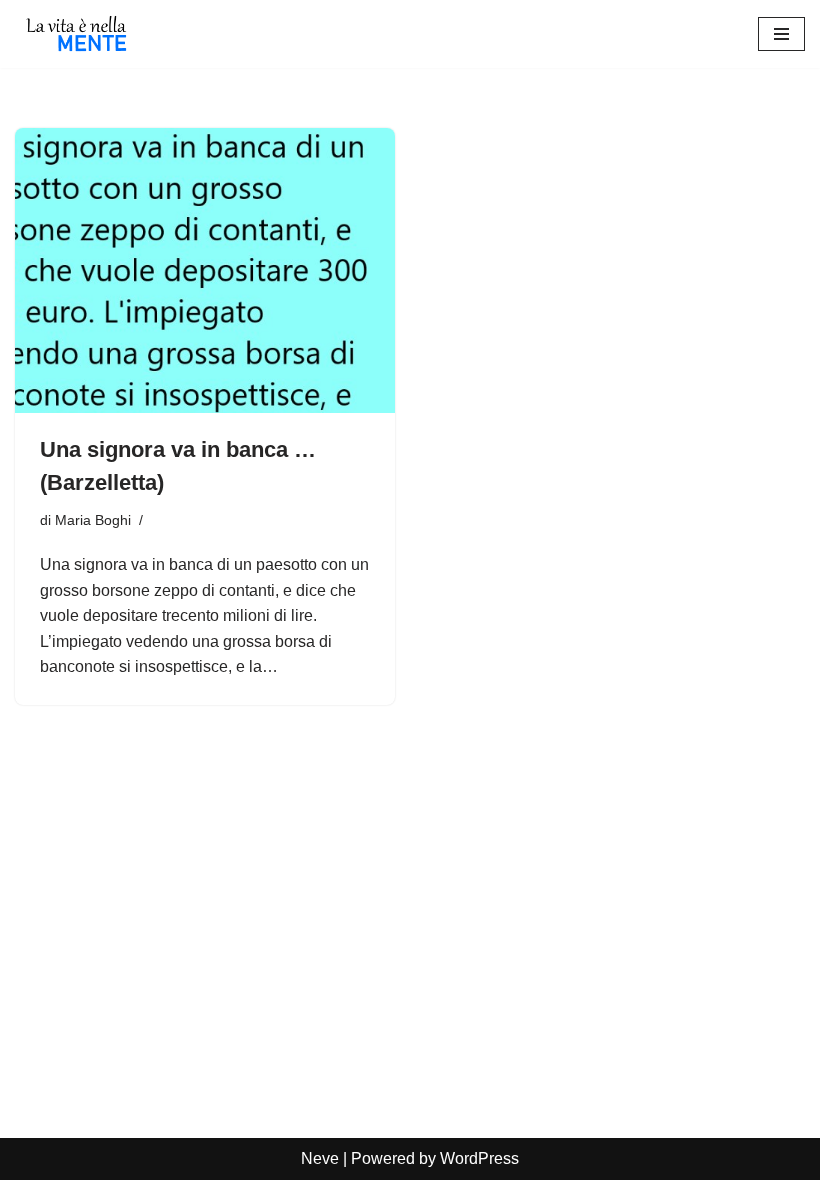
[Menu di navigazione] (781, 34)
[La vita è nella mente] (75, 34)
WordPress (479, 1158)
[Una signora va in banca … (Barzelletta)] (205, 270)
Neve (320, 1158)
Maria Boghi (93, 520)
